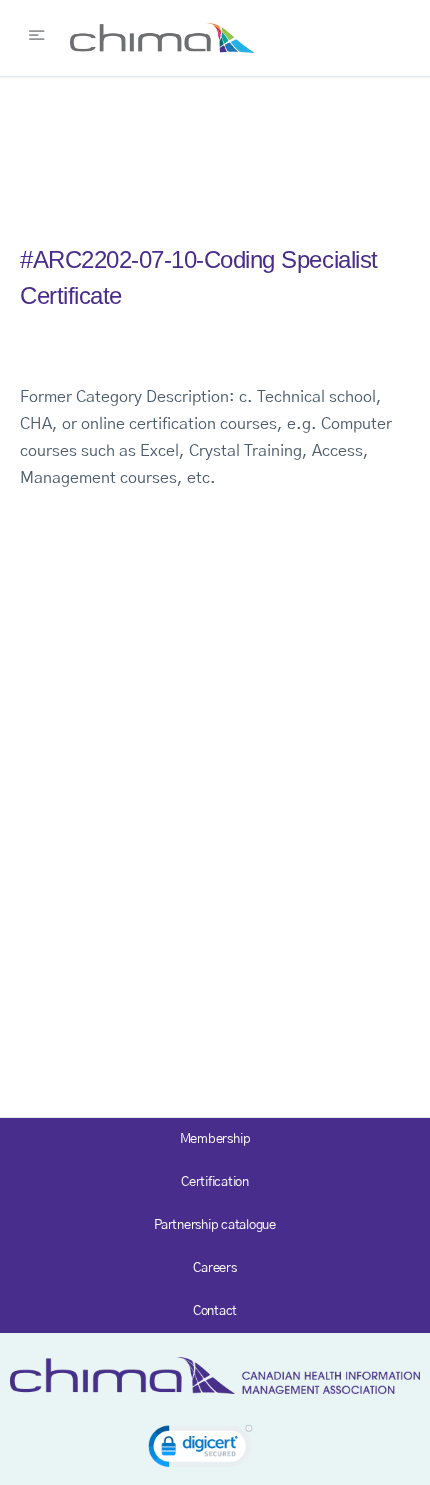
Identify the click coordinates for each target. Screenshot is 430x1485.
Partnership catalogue (215, 1225)
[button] (200, 1449)
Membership (215, 1139)
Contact (215, 1311)
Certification (215, 1182)
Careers (214, 1268)
